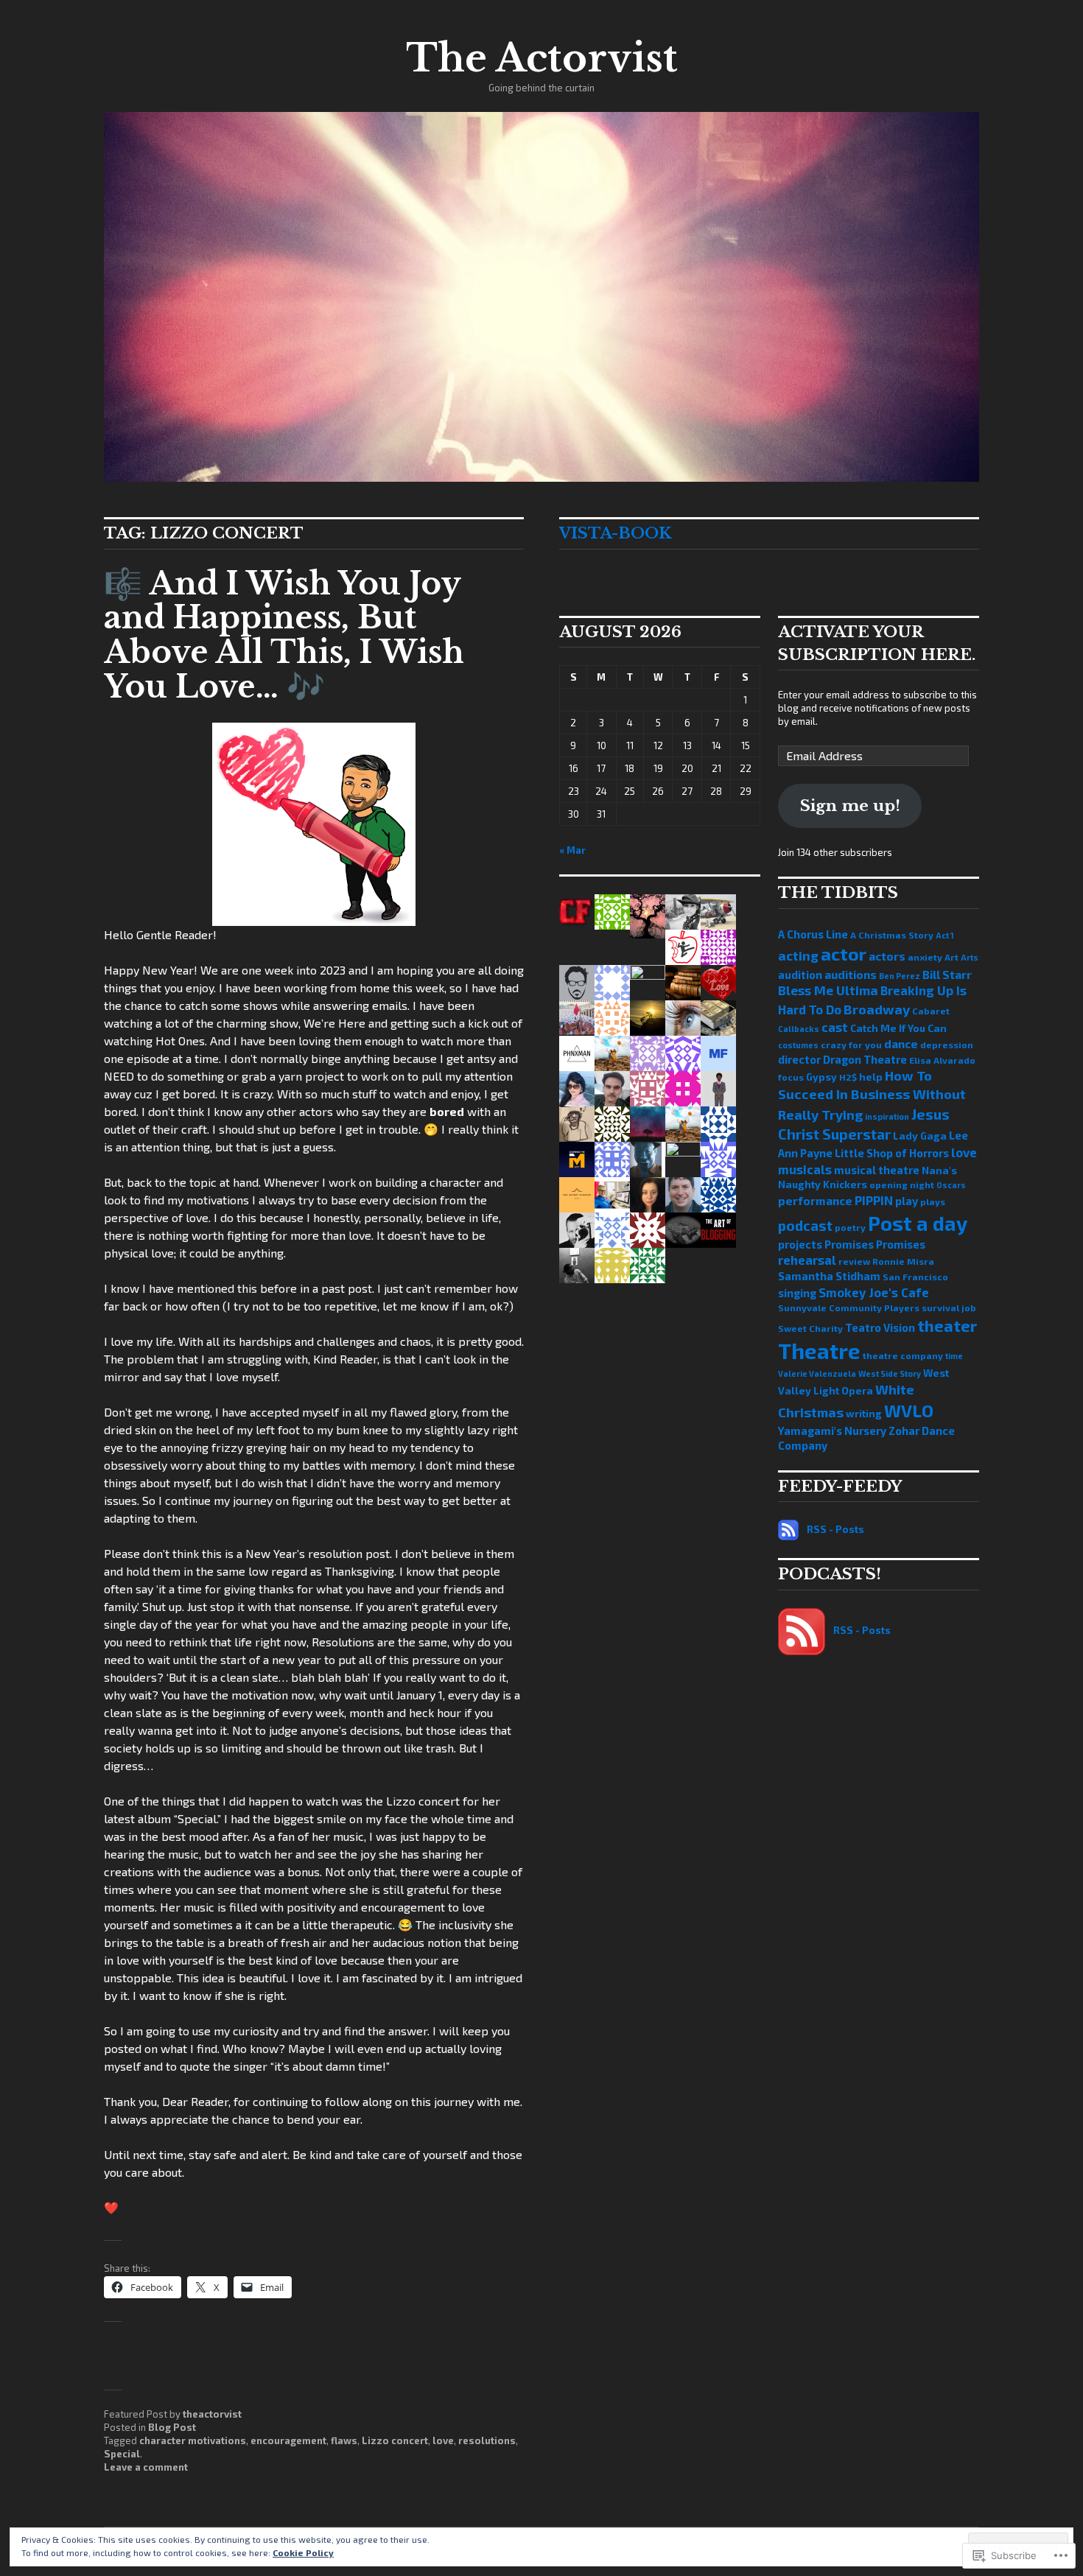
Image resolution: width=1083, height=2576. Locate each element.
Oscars (951, 1185)
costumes (798, 1045)
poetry (850, 1227)
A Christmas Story (892, 935)
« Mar (572, 850)
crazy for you (851, 1045)
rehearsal (807, 1260)
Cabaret (931, 1011)
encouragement (288, 2440)
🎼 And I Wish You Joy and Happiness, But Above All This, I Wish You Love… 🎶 (284, 635)
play (907, 1201)
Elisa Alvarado (942, 1060)
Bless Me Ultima (828, 990)
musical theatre (877, 1170)
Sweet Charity (810, 1328)
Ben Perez (900, 976)
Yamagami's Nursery (832, 1431)
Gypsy (821, 1077)
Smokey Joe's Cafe (874, 1292)
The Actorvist (542, 58)
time (954, 1356)
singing (797, 1293)
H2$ (848, 1077)
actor (844, 954)
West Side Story (890, 1373)
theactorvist (212, 2414)
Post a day (918, 1223)
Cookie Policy (303, 2552)
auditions (851, 974)
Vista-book (615, 533)
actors (887, 956)
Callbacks (799, 1029)
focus (791, 1077)
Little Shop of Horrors (892, 1153)
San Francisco (915, 1277)
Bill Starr (947, 974)
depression (947, 1045)
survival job (949, 1308)
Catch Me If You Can (898, 1028)
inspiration (887, 1116)
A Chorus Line (813, 934)
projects (800, 1244)
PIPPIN (874, 1200)
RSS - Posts (835, 1529)
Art (951, 957)
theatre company (903, 1355)
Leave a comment (146, 2467)
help (871, 1077)
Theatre (819, 1351)
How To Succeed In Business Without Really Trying (872, 1095)
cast (835, 1027)
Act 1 (945, 935)
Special (122, 2454)
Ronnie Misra (903, 1261)
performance (815, 1200)
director (799, 1059)
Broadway (877, 1009)
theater (947, 1325)
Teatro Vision (880, 1327)
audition (800, 975)
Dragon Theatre (865, 1059)
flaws (344, 2440)
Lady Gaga (920, 1136)
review (854, 1261)
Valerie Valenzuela (817, 1373)
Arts (970, 957)
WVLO (909, 1411)
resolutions (487, 2440)
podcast (805, 1225)
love (443, 2440)
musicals (805, 1169)
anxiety (925, 957)
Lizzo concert (395, 2440)
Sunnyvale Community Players (849, 1308)
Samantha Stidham (829, 1276)
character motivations (193, 2440)
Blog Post (172, 2427)
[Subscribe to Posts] (788, 1529)
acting (798, 956)
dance (901, 1043)
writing (864, 1413)
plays (933, 1201)
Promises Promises (875, 1244)
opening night (902, 1185)
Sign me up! (850, 806)
